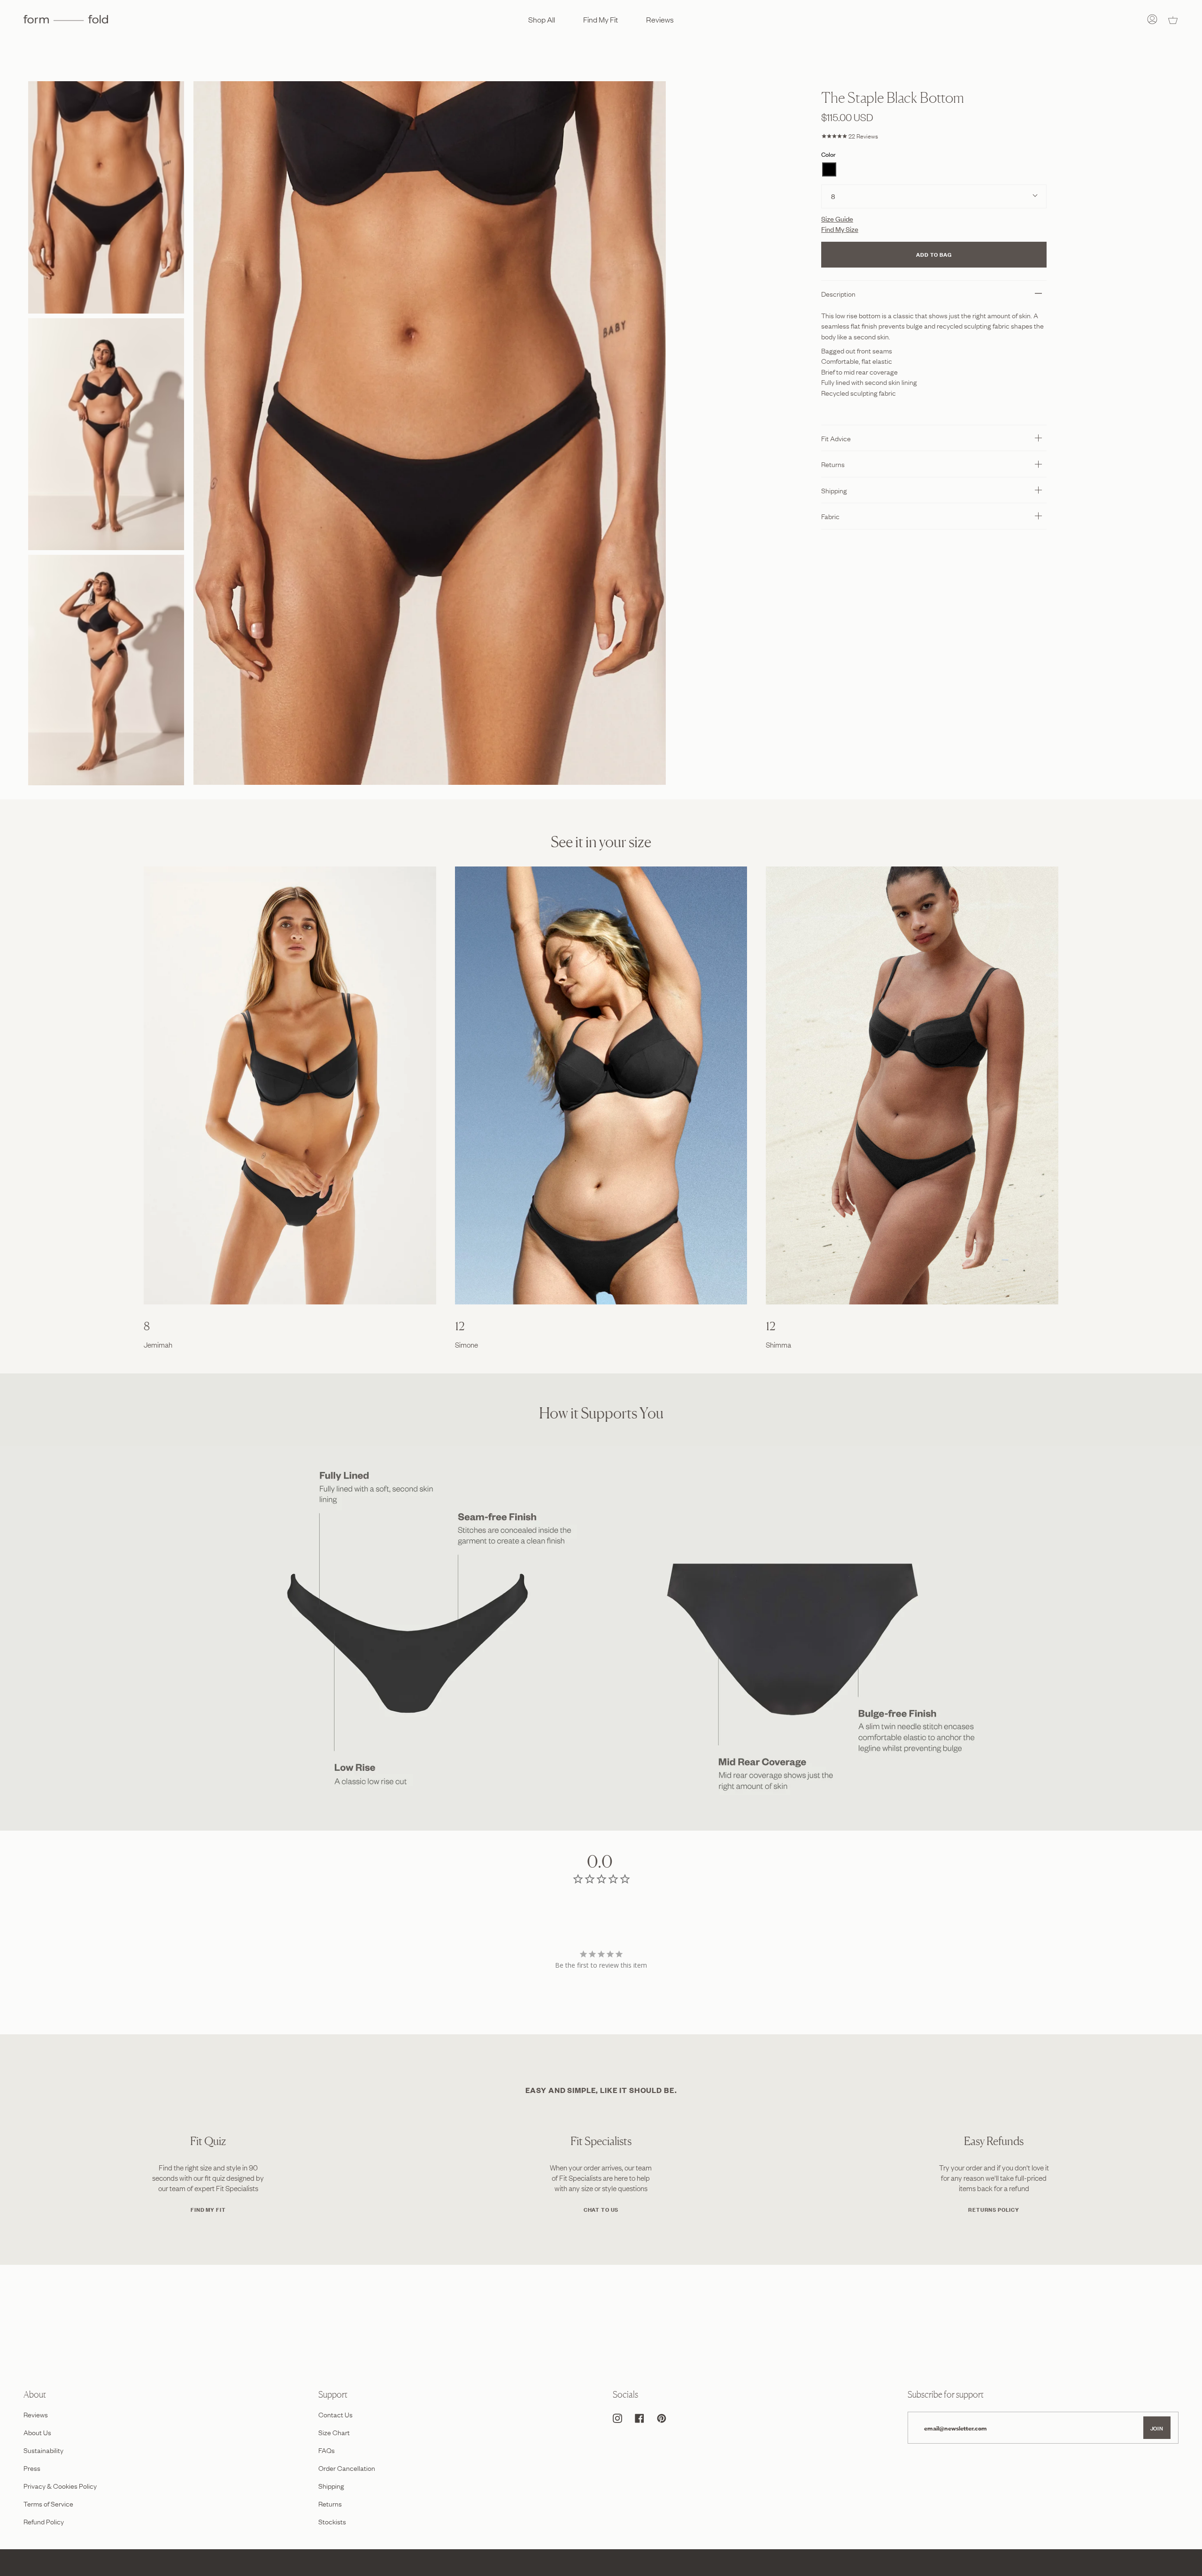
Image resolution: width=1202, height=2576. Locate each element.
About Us (37, 2432)
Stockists (332, 2521)
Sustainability (43, 2450)
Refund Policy (44, 2521)
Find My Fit (208, 2209)
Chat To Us (601, 2209)
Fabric (830, 516)
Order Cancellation (347, 2468)
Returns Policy (994, 2209)
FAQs (327, 2450)
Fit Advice (836, 438)
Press (32, 2468)
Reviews (36, 2414)
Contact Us (335, 2414)
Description (838, 293)
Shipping (834, 490)
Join (1157, 2428)
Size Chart (334, 2432)
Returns (833, 464)
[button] (829, 169)
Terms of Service (48, 2503)
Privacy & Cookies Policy (60, 2485)
